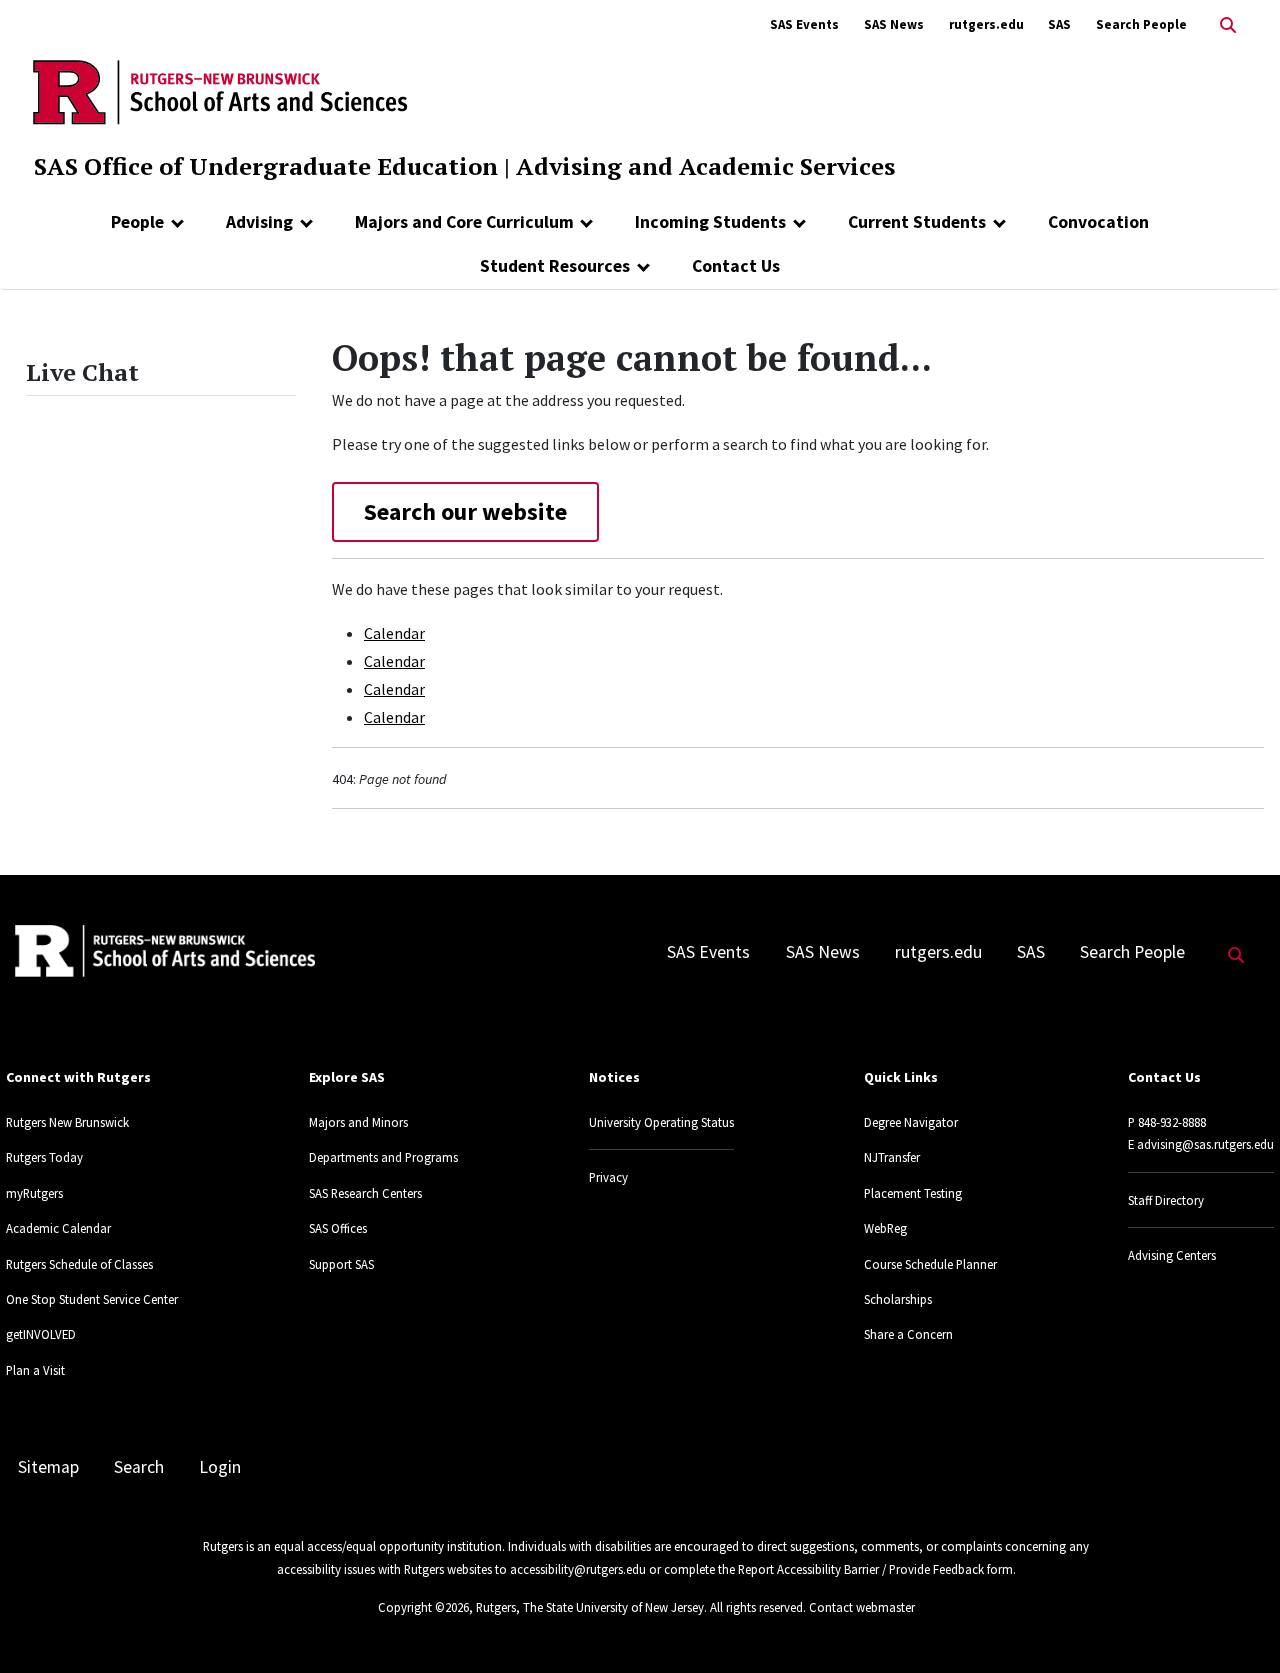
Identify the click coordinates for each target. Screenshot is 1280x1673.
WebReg (885, 1228)
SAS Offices (338, 1228)
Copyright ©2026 (423, 1607)
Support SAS (341, 1264)
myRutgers (34, 1193)
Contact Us (736, 266)
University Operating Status (661, 1122)
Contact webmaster (862, 1607)
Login (220, 1467)
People (137, 222)
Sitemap (48, 1467)
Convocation (1098, 222)
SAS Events (804, 24)
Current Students (917, 222)
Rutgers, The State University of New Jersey (590, 1607)
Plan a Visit (35, 1370)
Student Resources (555, 266)
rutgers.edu (986, 24)
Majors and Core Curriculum (464, 222)
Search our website (465, 511)
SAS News (894, 24)
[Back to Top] (1236, 1624)
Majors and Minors (358, 1122)
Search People (1141, 24)
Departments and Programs (383, 1157)
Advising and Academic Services (705, 166)
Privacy (608, 1177)
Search (139, 1467)
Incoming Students (710, 222)
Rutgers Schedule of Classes (79, 1264)
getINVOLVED (41, 1334)
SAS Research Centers (365, 1193)
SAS (1059, 24)
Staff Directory (1166, 1200)
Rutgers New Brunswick (67, 1122)
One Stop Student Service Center (92, 1299)
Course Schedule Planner (930, 1264)
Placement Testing (913, 1193)
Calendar (394, 633)
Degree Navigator (911, 1122)
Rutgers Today (44, 1157)
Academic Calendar (58, 1228)
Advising (259, 222)
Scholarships (898, 1299)
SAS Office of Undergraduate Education (266, 166)
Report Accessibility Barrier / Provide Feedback (861, 1569)
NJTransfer (892, 1157)
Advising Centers (1172, 1255)
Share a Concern (908, 1334)
